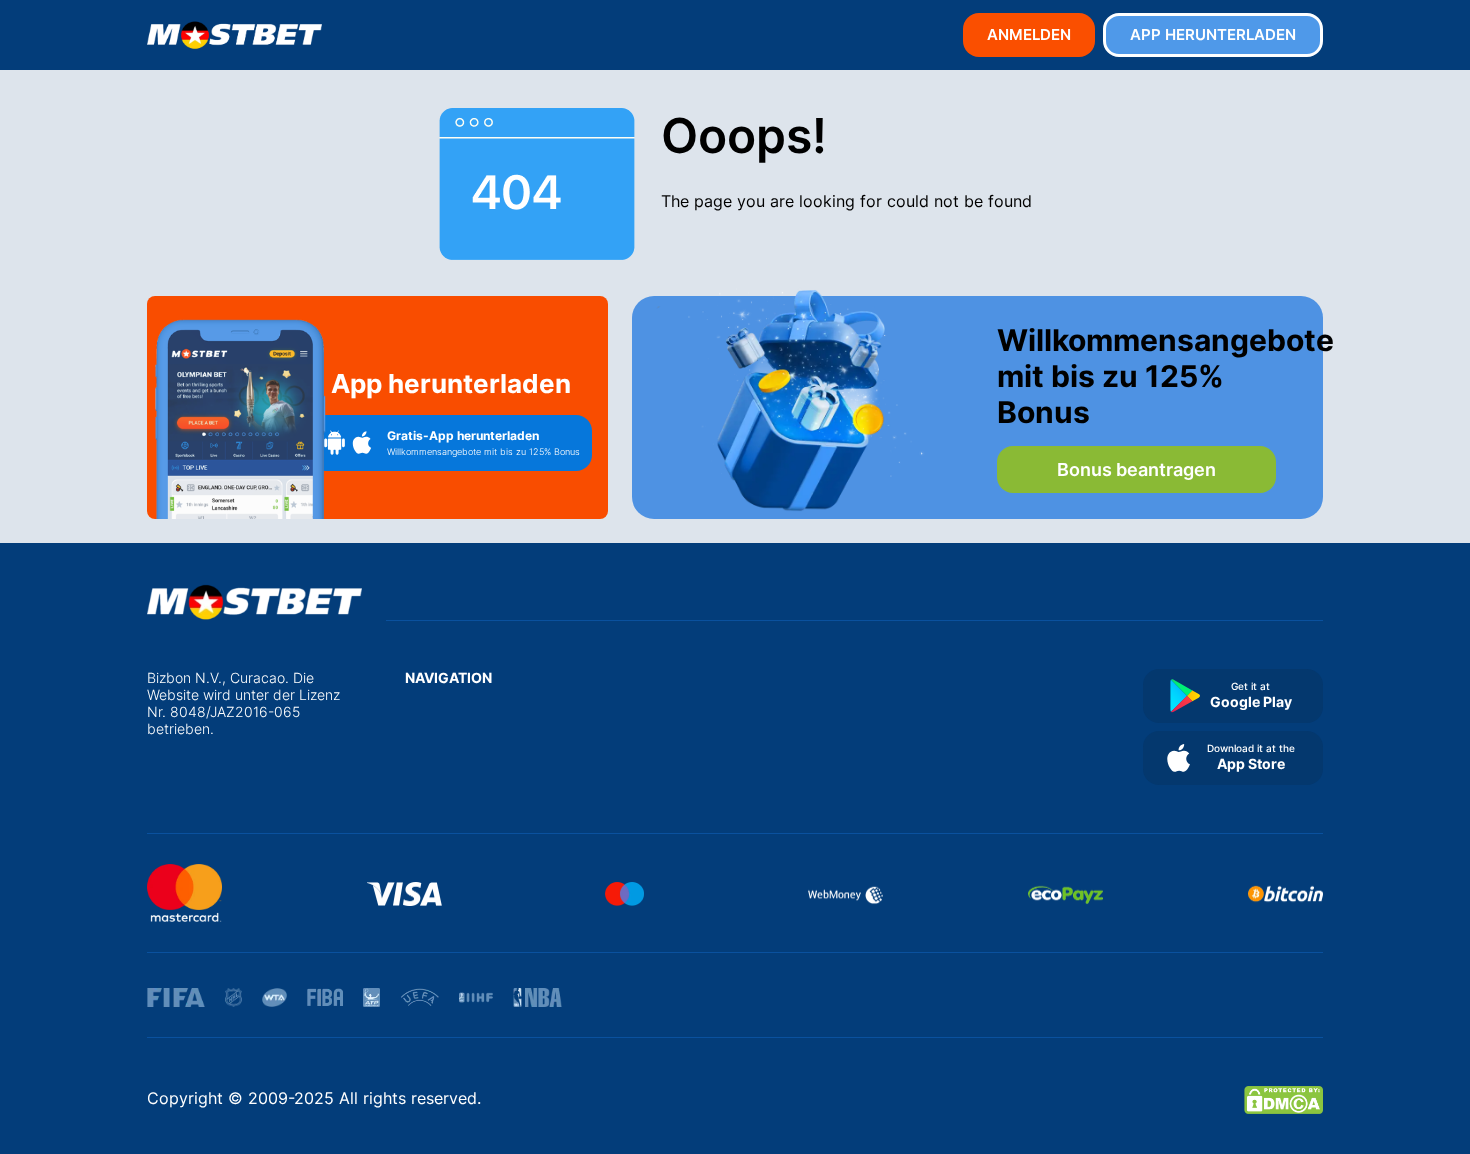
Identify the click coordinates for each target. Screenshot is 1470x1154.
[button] (451, 443)
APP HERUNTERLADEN (1213, 34)
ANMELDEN (1029, 34)
